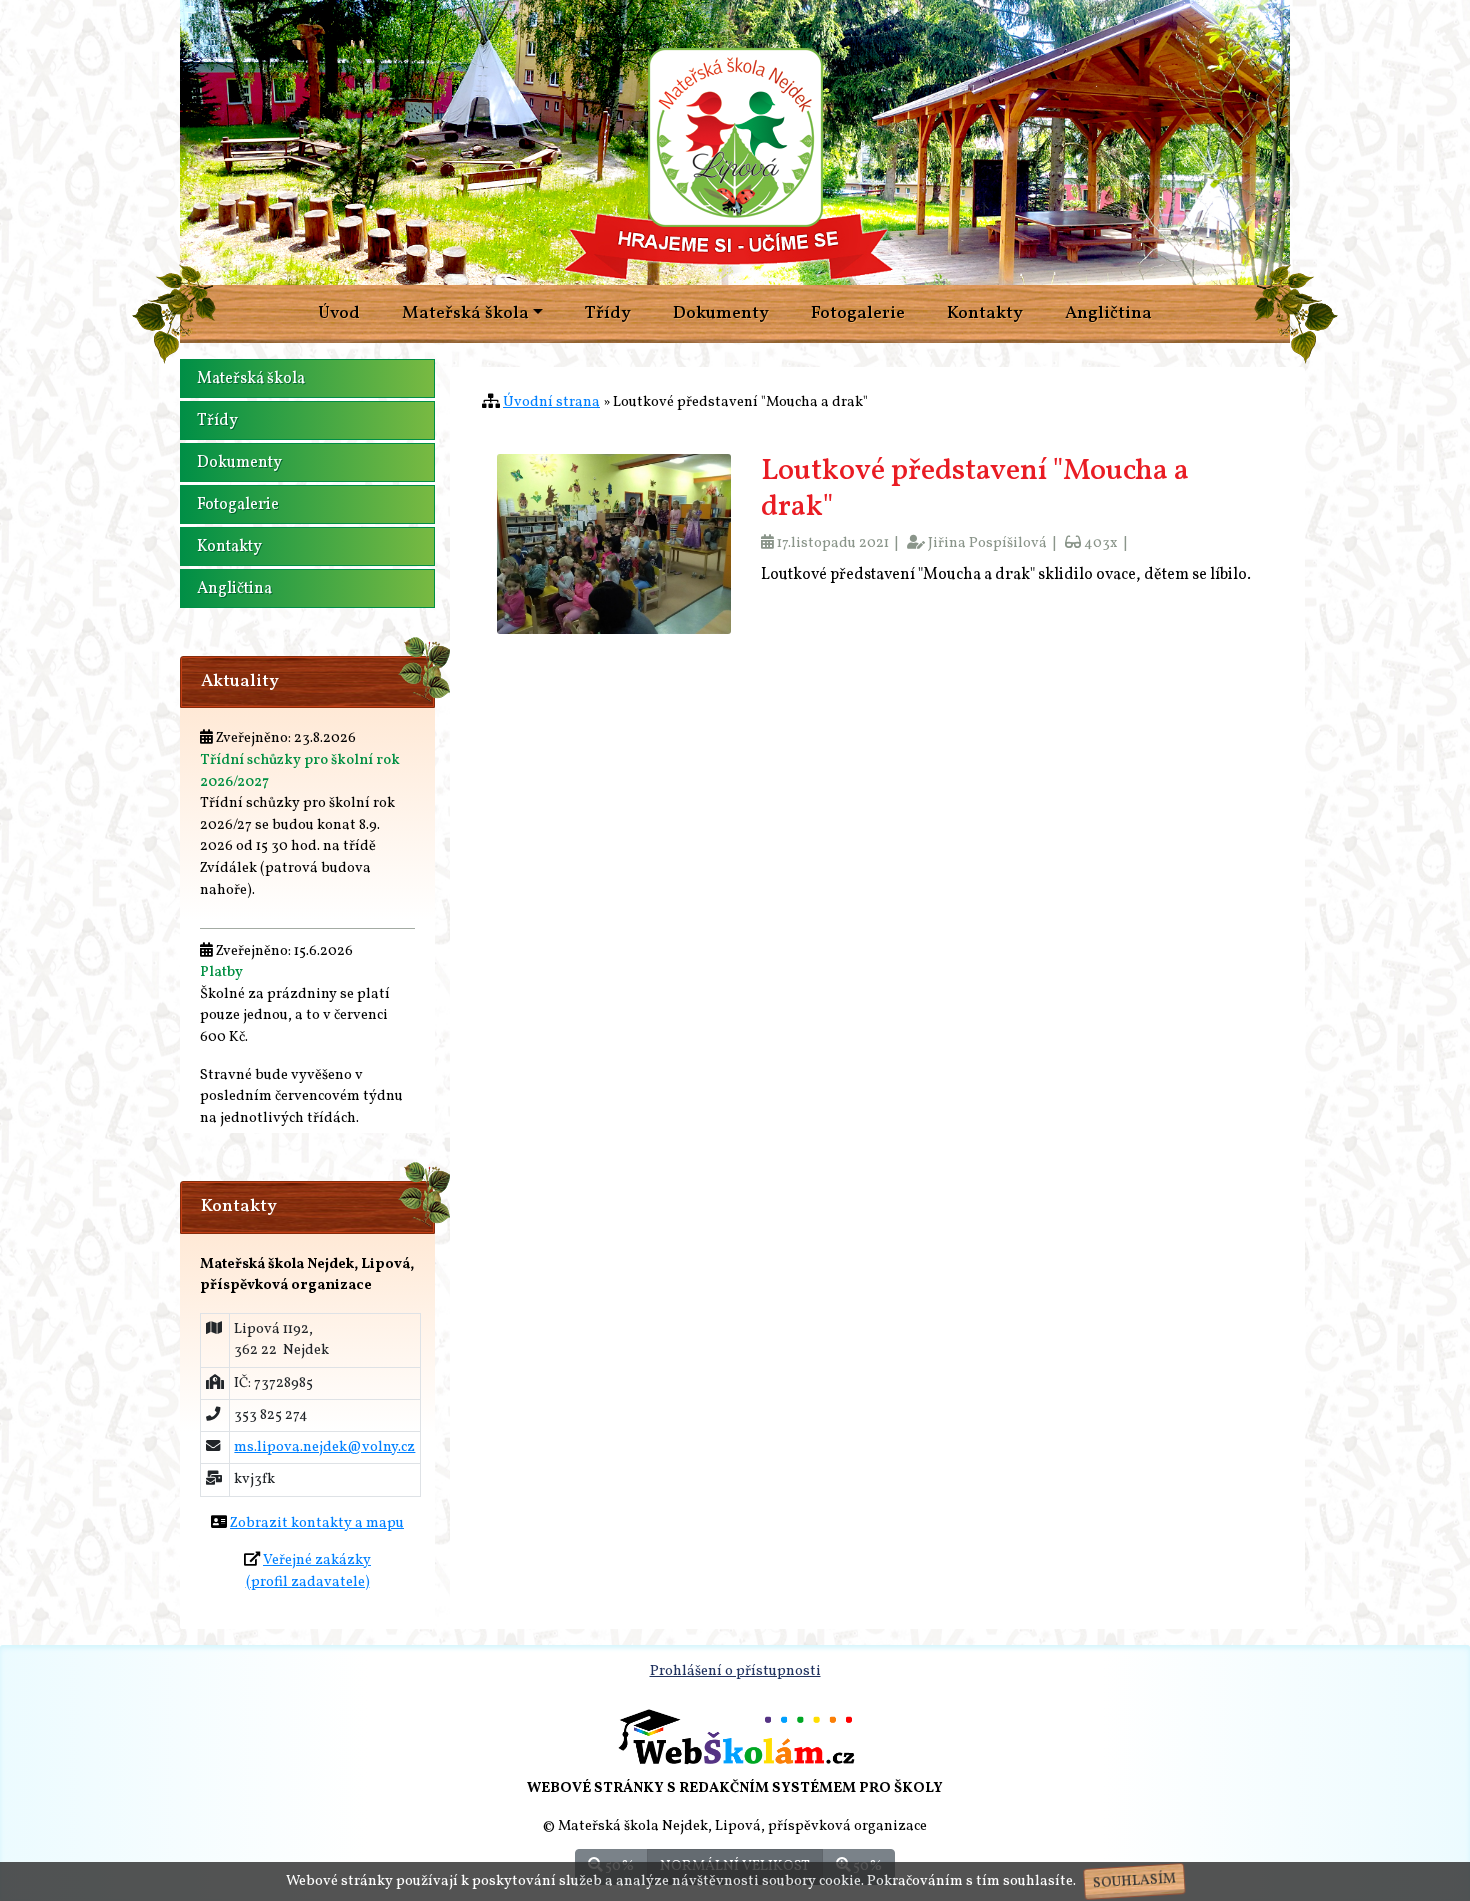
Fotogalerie (858, 313)
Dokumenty (721, 313)
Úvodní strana (551, 402)
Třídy (608, 313)
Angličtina (1108, 313)
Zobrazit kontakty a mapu (317, 1523)
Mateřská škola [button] (465, 313)
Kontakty (985, 313)
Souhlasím (1134, 1881)
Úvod (339, 313)
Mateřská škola (251, 379)
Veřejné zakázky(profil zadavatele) (309, 1571)
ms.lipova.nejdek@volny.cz (324, 1447)
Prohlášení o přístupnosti (735, 1671)
